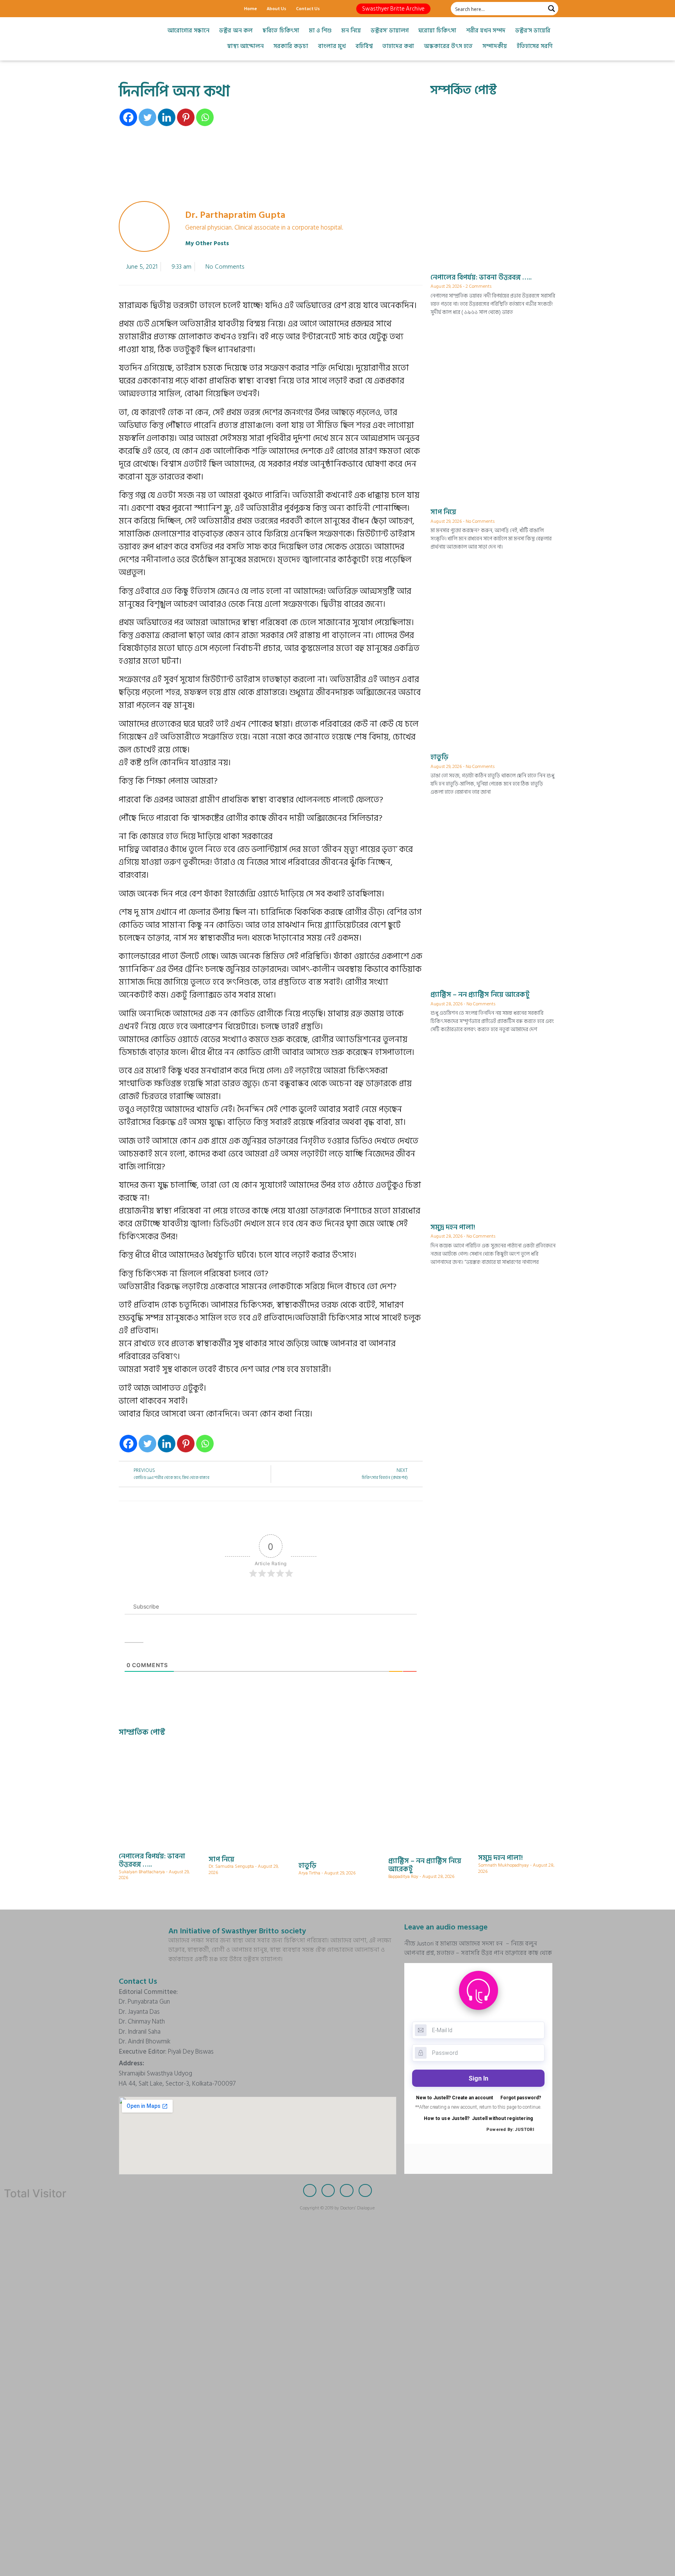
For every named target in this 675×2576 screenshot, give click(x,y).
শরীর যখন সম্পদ (486, 31)
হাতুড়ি (439, 757)
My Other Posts (207, 243)
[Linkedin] (167, 117)
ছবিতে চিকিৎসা (281, 31)
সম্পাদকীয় (495, 46)
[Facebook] (125, 9)
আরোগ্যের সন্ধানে (188, 31)
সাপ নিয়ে (443, 512)
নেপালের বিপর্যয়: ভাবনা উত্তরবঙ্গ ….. (481, 277)
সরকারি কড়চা (291, 46)
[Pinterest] (186, 117)
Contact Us (308, 8)
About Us (277, 8)
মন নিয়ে (351, 31)
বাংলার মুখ (332, 46)
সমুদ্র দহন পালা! (453, 1227)
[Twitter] (138, 9)
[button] (393, 9)
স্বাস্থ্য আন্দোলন (245, 46)
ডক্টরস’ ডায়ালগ (390, 31)
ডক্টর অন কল (236, 31)
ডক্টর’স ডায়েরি (533, 31)
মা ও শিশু (320, 31)
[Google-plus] (152, 9)
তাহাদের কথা (398, 46)
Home (251, 8)
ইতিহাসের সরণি (535, 46)
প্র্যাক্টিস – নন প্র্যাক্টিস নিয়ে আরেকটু (480, 995)
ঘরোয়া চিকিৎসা (437, 31)
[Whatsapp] (205, 117)
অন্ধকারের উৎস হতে (448, 46)
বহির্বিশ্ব (364, 46)
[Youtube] (166, 9)
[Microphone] (179, 9)
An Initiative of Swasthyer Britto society (237, 1931)
